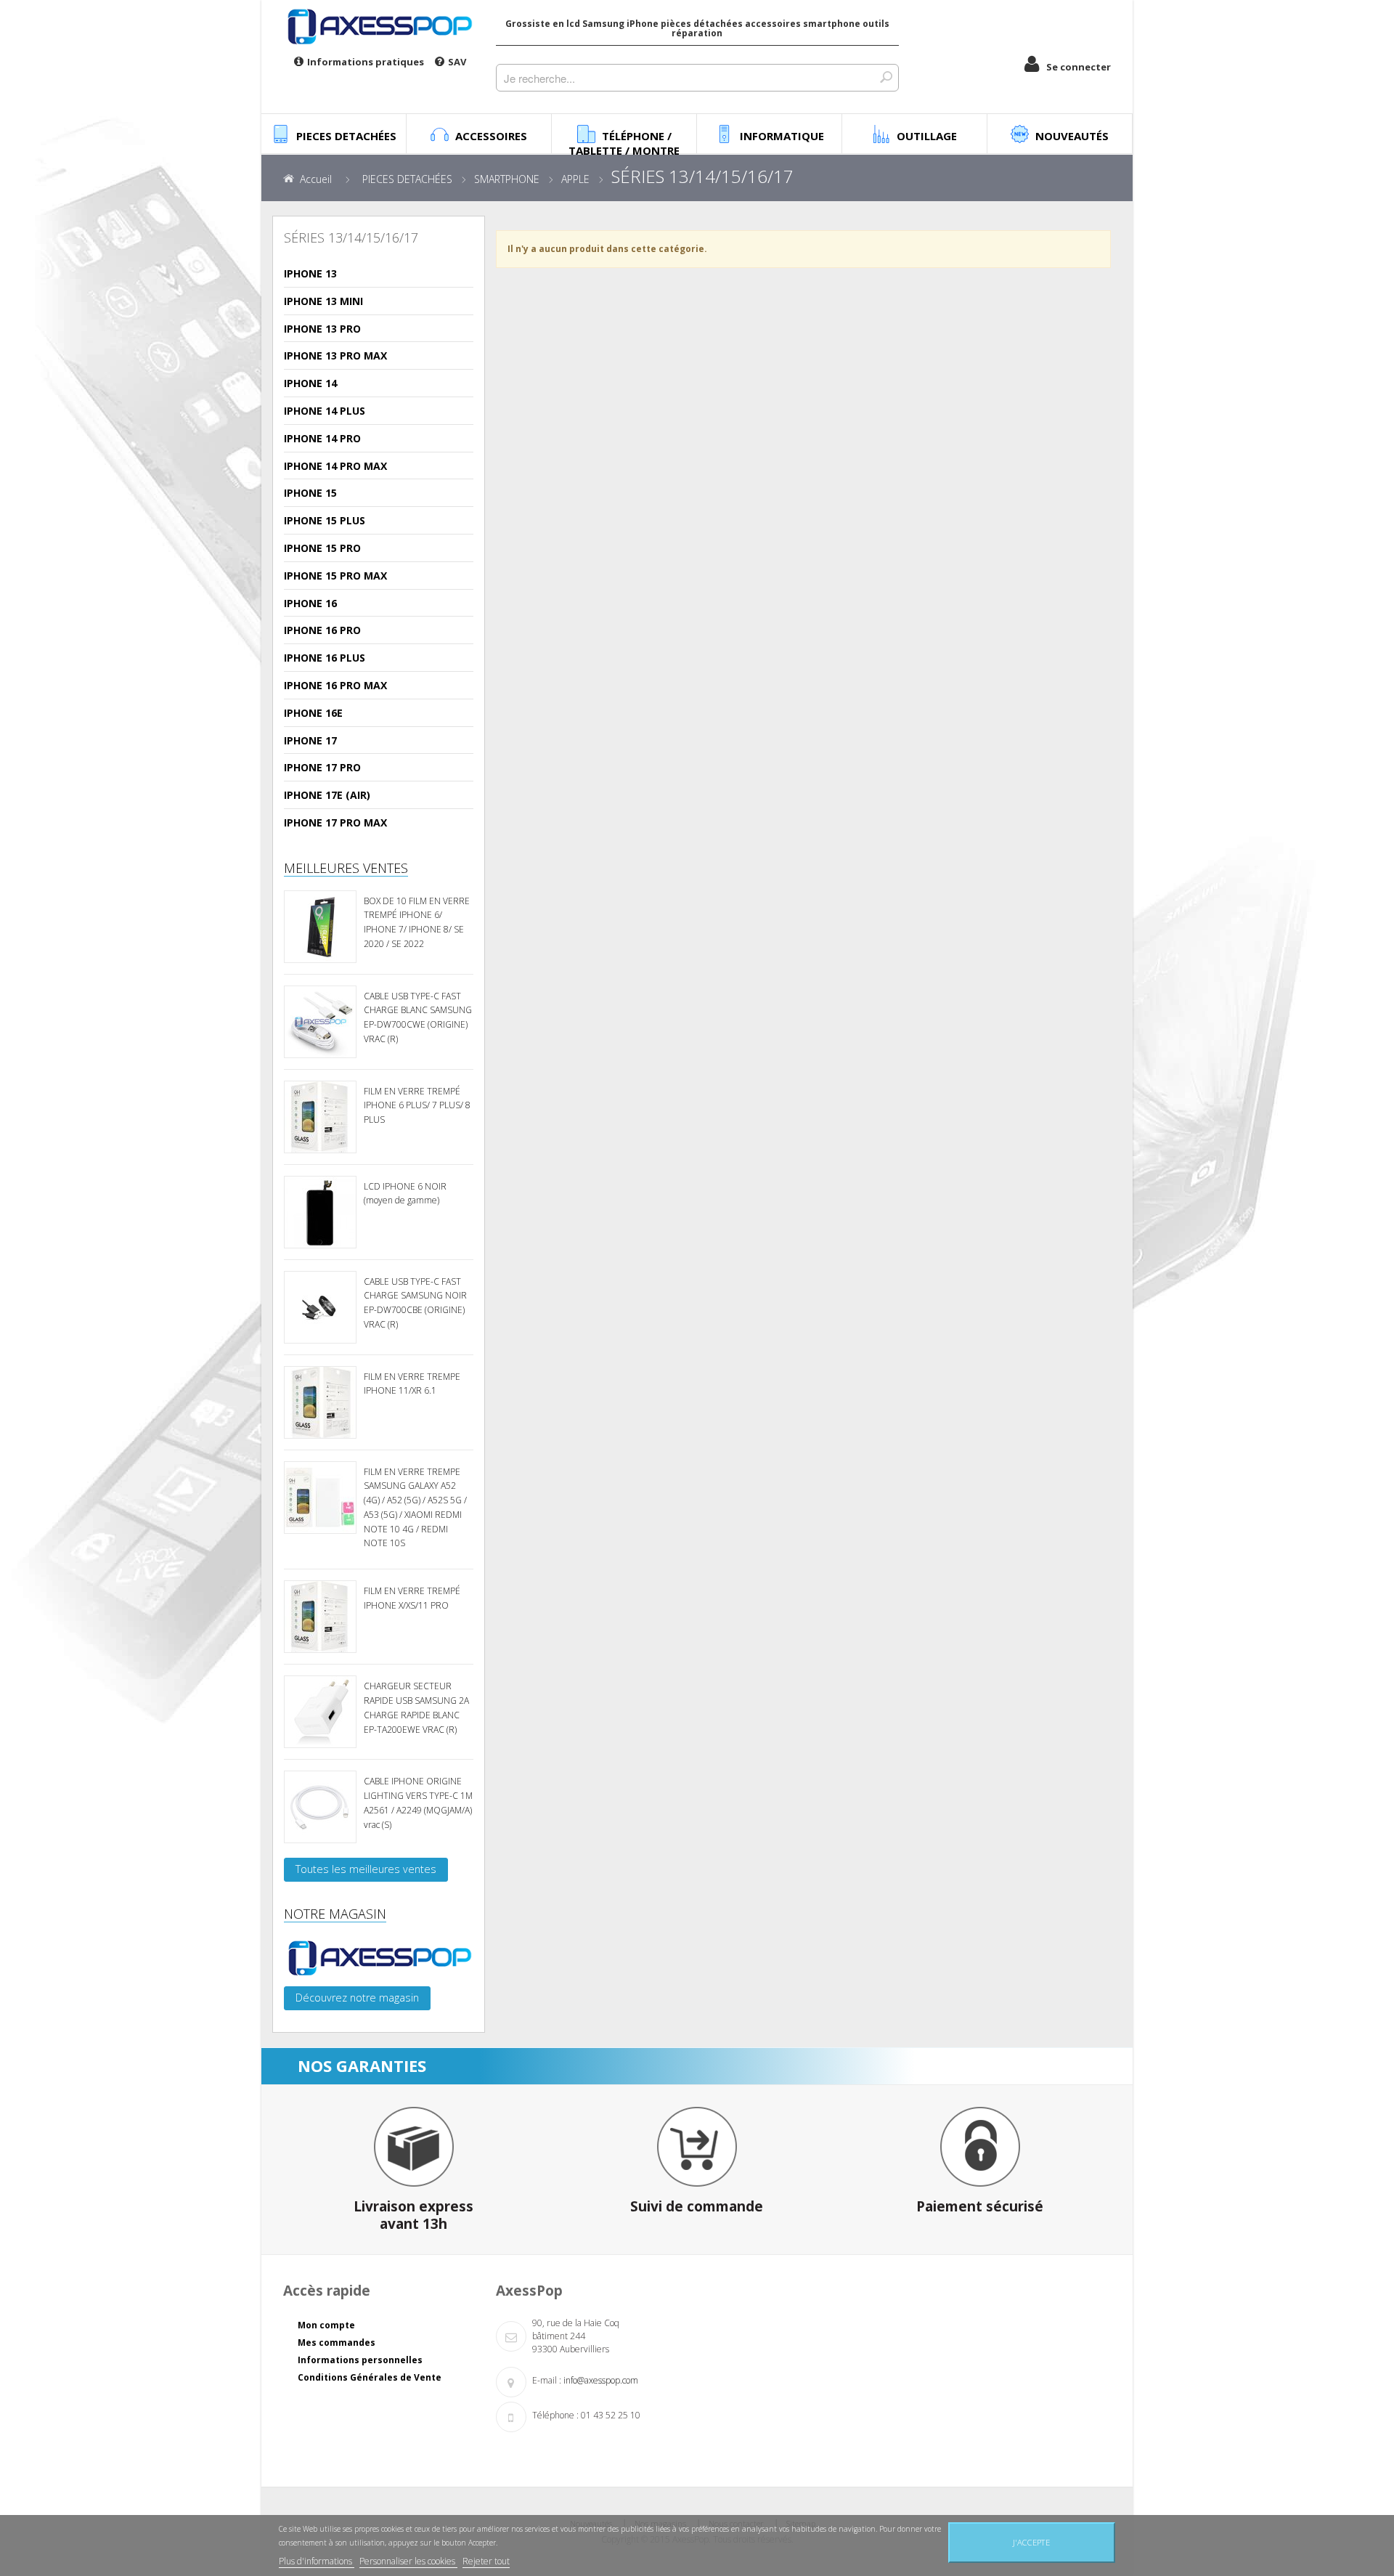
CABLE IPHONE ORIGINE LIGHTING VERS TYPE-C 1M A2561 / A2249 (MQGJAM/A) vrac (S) (418, 1803)
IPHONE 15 (310, 493)
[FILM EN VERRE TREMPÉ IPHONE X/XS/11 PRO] (320, 1617)
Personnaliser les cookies (408, 2561)
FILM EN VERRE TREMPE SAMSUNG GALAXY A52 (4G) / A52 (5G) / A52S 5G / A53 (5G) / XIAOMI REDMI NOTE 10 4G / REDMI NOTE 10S (415, 1508)
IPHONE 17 (310, 740)
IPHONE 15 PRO (322, 548)
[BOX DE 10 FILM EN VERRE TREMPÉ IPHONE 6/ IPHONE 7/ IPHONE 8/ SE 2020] (320, 927)
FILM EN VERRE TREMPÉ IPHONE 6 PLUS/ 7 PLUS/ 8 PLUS (417, 1106)
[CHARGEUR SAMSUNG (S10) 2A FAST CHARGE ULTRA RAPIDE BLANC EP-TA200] (320, 1712)
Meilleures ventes (346, 868)
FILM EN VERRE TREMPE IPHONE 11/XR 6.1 (412, 1384)
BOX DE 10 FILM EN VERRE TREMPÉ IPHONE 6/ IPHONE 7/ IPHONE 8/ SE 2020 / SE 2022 (417, 922)
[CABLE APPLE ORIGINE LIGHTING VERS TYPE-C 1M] (320, 1807)
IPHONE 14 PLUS (325, 411)
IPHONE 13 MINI (323, 301)
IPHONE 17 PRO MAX (335, 822)
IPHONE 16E (313, 713)
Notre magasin (335, 1914)
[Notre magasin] (379, 1958)
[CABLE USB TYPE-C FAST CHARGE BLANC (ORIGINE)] (320, 1022)
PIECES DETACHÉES (407, 179)
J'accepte (1031, 2542)
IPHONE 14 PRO (322, 438)
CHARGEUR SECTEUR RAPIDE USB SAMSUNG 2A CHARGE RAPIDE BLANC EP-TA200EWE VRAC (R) (416, 1707)
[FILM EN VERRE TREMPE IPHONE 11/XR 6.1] (320, 1402)
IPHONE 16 (310, 603)
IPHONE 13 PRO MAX (335, 355)
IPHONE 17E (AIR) (327, 795)
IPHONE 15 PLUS (325, 520)
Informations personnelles (360, 2360)
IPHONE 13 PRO (322, 329)
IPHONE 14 (310, 383)
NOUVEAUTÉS (1072, 136)
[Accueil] (379, 26)
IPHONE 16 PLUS (325, 658)
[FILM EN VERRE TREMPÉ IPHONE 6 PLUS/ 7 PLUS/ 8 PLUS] (320, 1117)
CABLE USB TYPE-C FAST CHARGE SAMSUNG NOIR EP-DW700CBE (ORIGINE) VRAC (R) (415, 1303)
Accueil (316, 179)
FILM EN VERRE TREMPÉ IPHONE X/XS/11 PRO (412, 1598)
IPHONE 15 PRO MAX (335, 576)
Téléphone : (555, 2415)
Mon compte (326, 2325)
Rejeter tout (486, 2561)
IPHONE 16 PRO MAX (335, 685)
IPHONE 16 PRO (322, 630)
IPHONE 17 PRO (322, 767)
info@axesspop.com (601, 2380)
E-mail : (547, 2380)
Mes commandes (337, 2343)
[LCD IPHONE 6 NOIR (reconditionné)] (320, 1212)
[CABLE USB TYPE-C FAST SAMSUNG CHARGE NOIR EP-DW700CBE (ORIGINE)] (320, 1307)
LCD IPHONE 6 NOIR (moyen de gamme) (405, 1194)
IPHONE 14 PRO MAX (335, 466)
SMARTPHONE (507, 179)
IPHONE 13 (310, 273)
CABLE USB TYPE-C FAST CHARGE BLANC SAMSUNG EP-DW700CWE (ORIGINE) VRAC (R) (418, 1017)
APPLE (575, 179)
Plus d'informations (317, 2561)
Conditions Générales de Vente (370, 2377)
